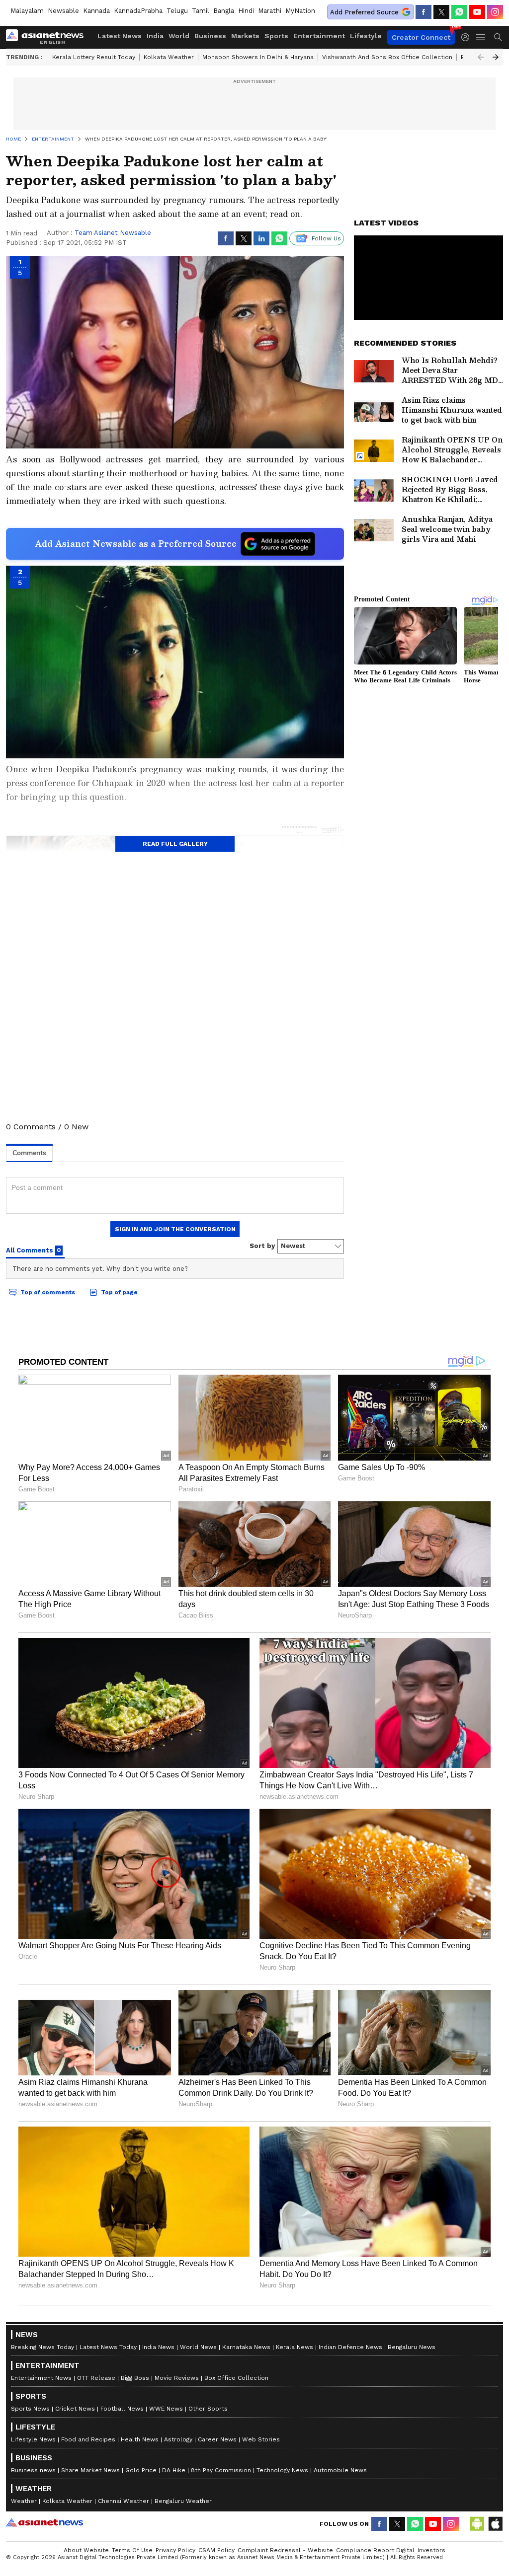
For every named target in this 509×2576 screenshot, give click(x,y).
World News (198, 2347)
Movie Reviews (177, 2378)
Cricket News (75, 2409)
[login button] (468, 37)
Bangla (224, 11)
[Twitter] (441, 12)
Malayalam (27, 11)
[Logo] (48, 37)
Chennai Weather (124, 2501)
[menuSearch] (498, 37)
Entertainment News (41, 2378)
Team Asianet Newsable (113, 233)
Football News (122, 2409)
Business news (33, 2470)
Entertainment (319, 36)
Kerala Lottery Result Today (94, 57)
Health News (140, 2439)
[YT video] (477, 12)
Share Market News (90, 2470)
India (155, 36)
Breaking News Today (42, 2347)
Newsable (63, 11)
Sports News (30, 2409)
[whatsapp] (459, 12)
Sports (276, 36)
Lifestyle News (33, 2439)
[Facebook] (424, 12)
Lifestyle (366, 36)
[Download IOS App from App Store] (495, 2524)
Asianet (44, 2522)
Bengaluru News (412, 2347)
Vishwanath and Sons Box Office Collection (387, 57)
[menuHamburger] (481, 37)
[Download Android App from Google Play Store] (477, 2524)
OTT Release (96, 2378)
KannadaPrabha (138, 11)
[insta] (495, 12)
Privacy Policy (175, 2550)
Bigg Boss (135, 2378)
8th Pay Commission (221, 2470)
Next (496, 57)
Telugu (177, 11)
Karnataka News (246, 2347)
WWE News (166, 2409)
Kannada (96, 11)
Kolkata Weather (169, 57)
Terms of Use (132, 2550)
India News (158, 2347)
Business (210, 36)
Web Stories (261, 2439)
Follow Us (326, 238)
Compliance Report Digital (375, 2550)
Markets (245, 36)
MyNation (300, 11)
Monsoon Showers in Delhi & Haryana (258, 57)
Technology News (282, 2470)
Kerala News (295, 2347)
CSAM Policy (216, 2550)
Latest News (120, 36)
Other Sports (208, 2409)
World (179, 36)
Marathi (270, 11)
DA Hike (174, 2470)
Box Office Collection (236, 2378)
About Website (86, 2550)
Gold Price (141, 2470)
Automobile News (340, 2470)
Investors (431, 2550)
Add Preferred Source (364, 12)
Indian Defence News (350, 2347)
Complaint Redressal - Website (285, 2550)
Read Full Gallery (175, 844)
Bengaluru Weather (183, 2501)
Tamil (201, 11)
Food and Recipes (88, 2439)
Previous (481, 57)
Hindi (246, 11)
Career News (217, 2439)
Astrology (178, 2439)
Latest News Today (108, 2347)
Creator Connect (421, 37)
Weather (24, 2501)
